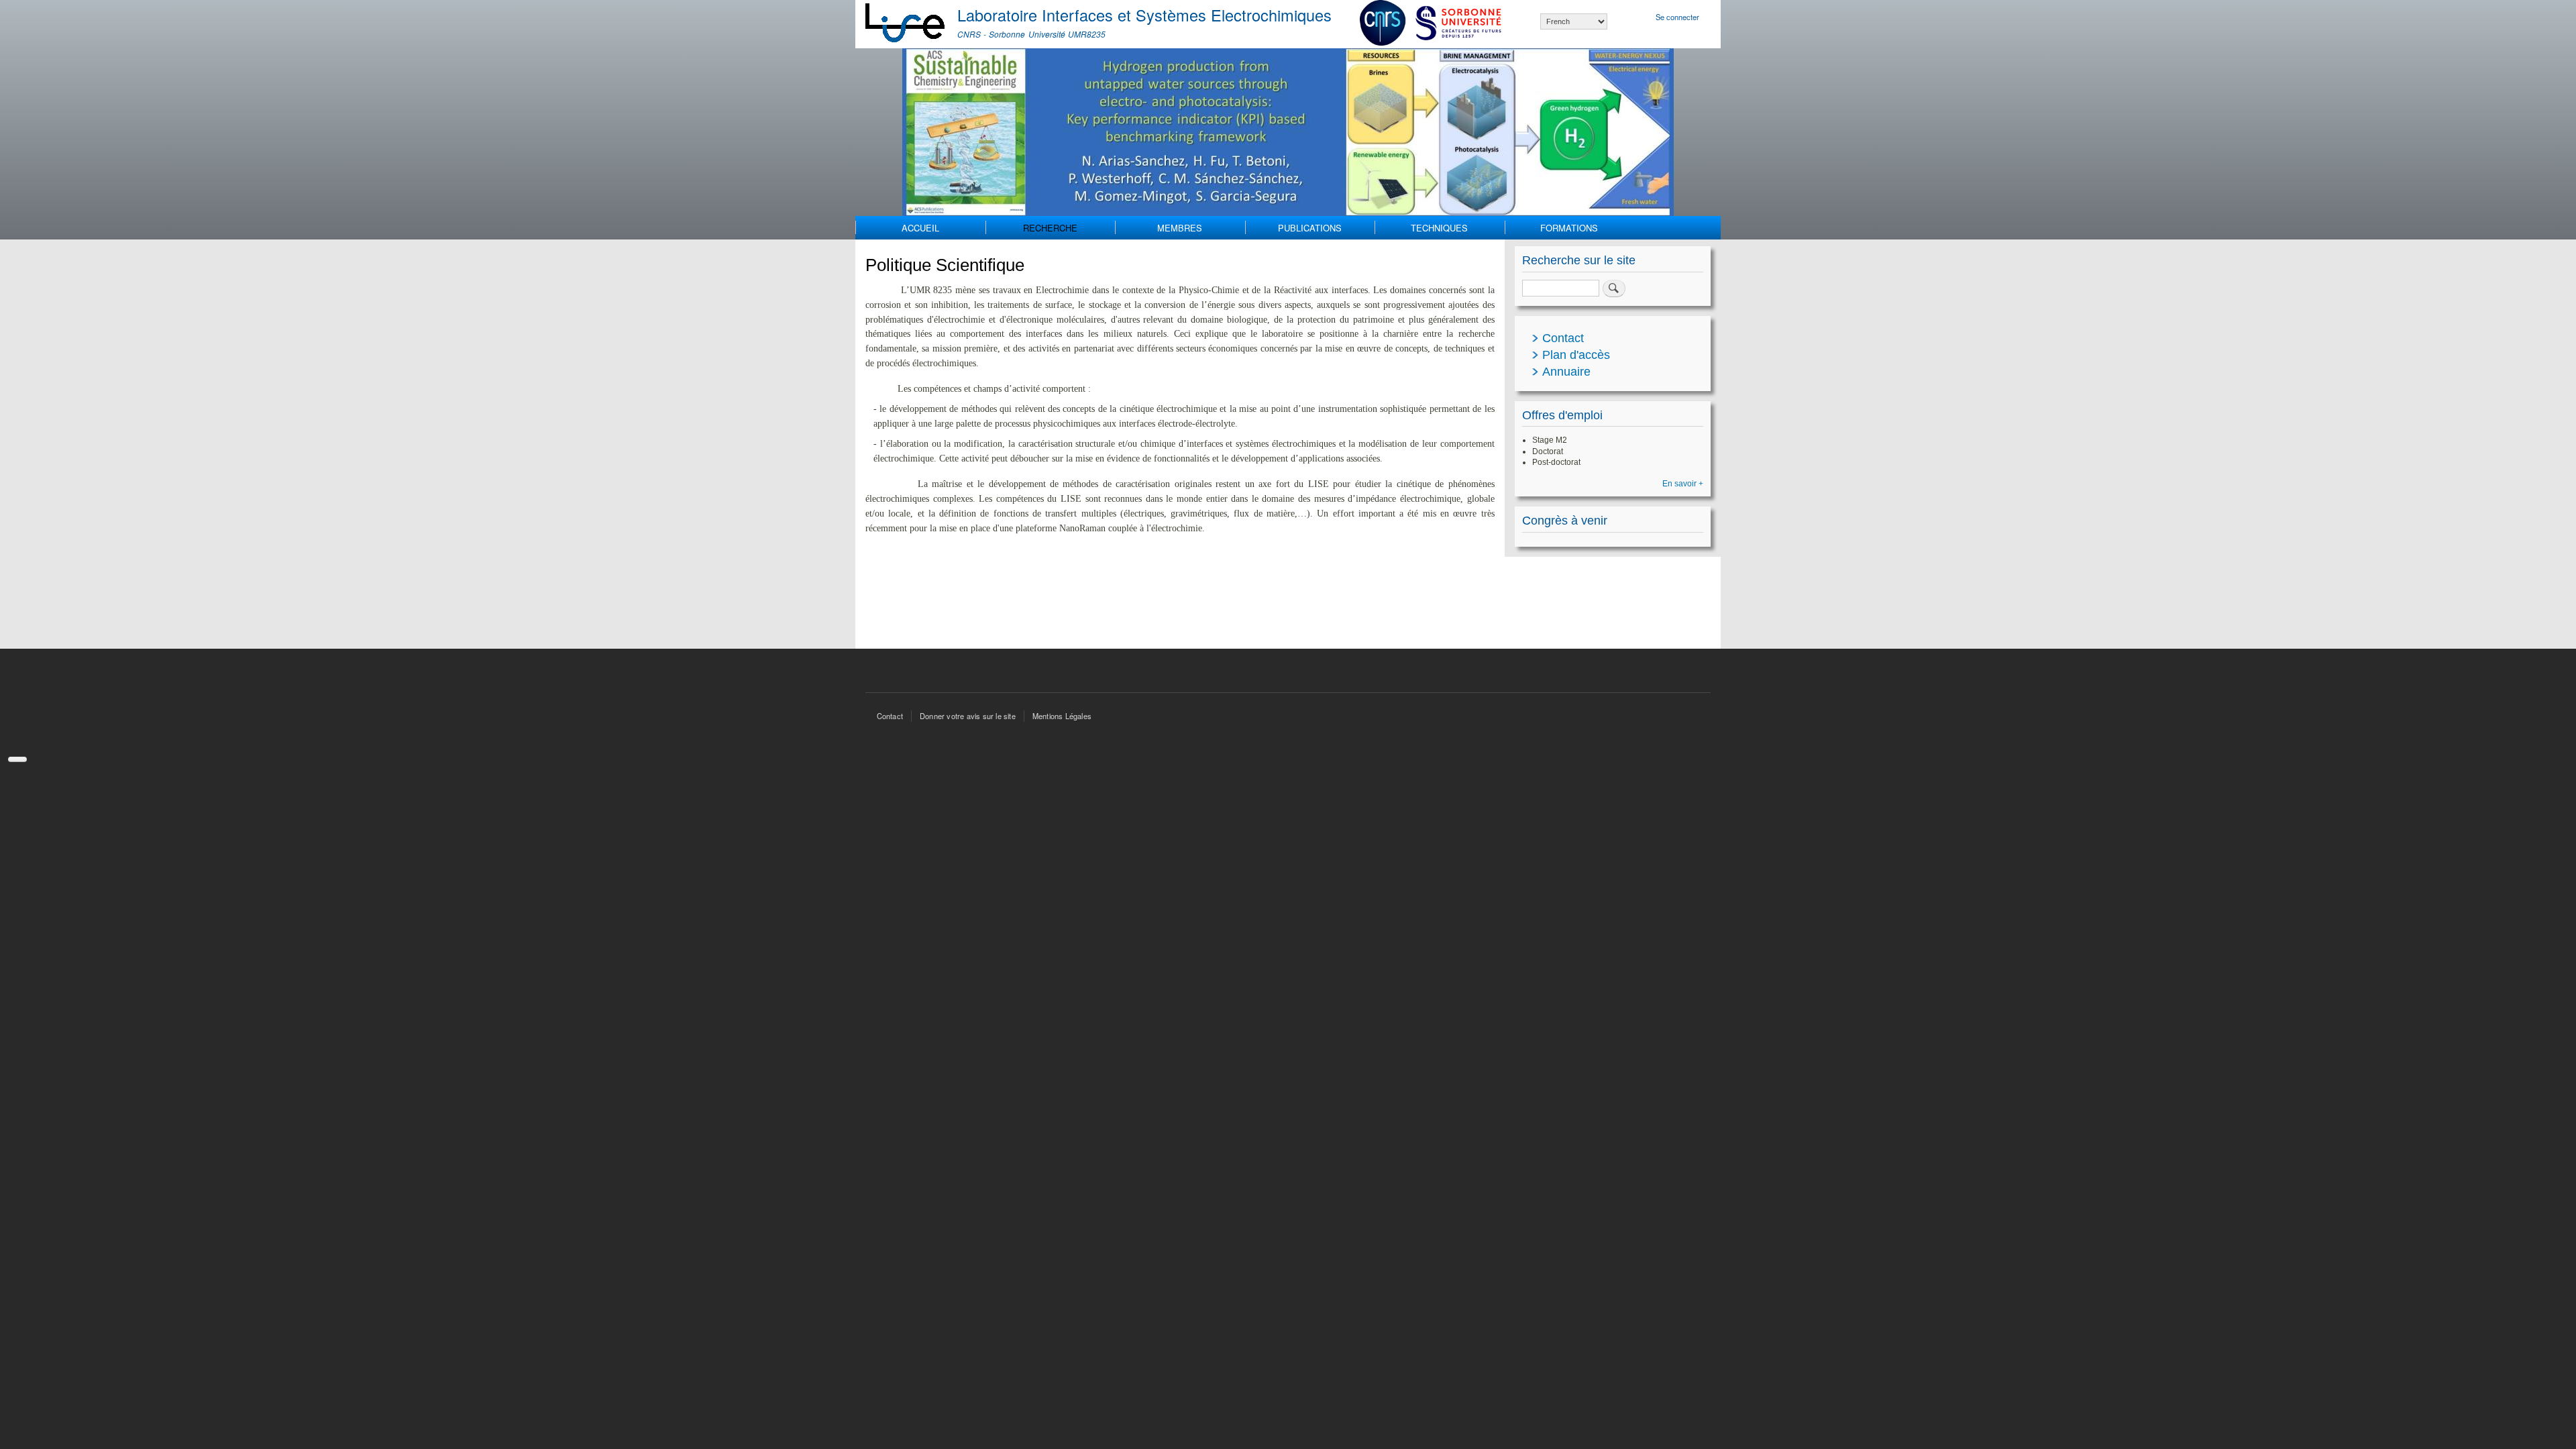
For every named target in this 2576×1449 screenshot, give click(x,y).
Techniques (1439, 228)
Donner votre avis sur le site (968, 716)
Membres (1180, 228)
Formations (1569, 228)
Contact (1563, 338)
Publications (1310, 228)
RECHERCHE (1050, 228)
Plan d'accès (1576, 355)
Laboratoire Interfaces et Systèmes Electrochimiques (1144, 15)
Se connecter (1677, 17)
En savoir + (1683, 484)
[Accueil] (906, 24)
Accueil (920, 228)
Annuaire (1566, 372)
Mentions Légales (1062, 716)
